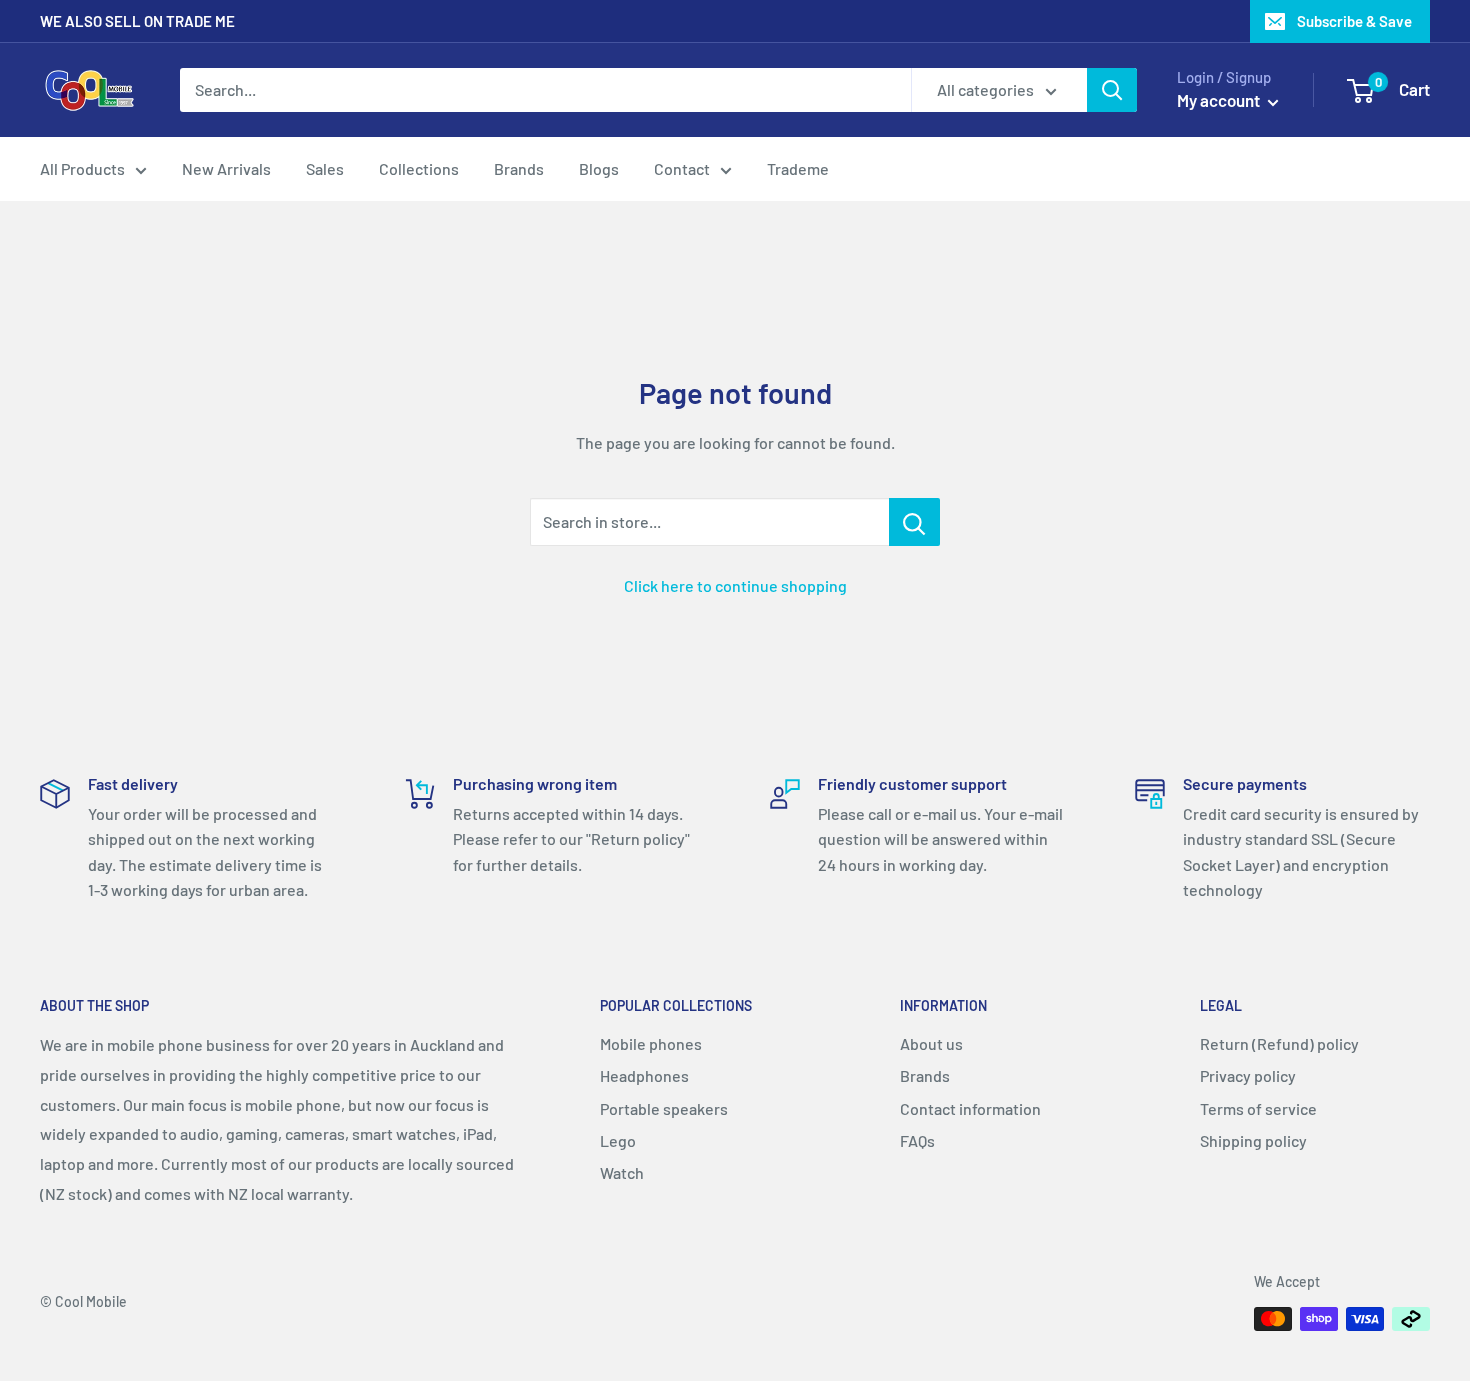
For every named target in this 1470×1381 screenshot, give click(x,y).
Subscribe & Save (1354, 21)
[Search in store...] (914, 522)
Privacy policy (1248, 1075)
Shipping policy (1253, 1140)
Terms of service (1258, 1108)
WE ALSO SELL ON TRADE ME (137, 21)
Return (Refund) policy (1279, 1043)
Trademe (798, 168)
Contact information (970, 1108)
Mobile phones (651, 1043)
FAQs (917, 1140)
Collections (419, 168)
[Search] (1112, 90)
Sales (325, 168)
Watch (622, 1172)
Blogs (599, 168)
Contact (682, 168)
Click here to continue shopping (735, 585)
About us (931, 1043)
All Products (82, 168)
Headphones (644, 1075)
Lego (618, 1140)
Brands (519, 168)
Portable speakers (664, 1108)
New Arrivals (226, 168)
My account (1220, 100)
